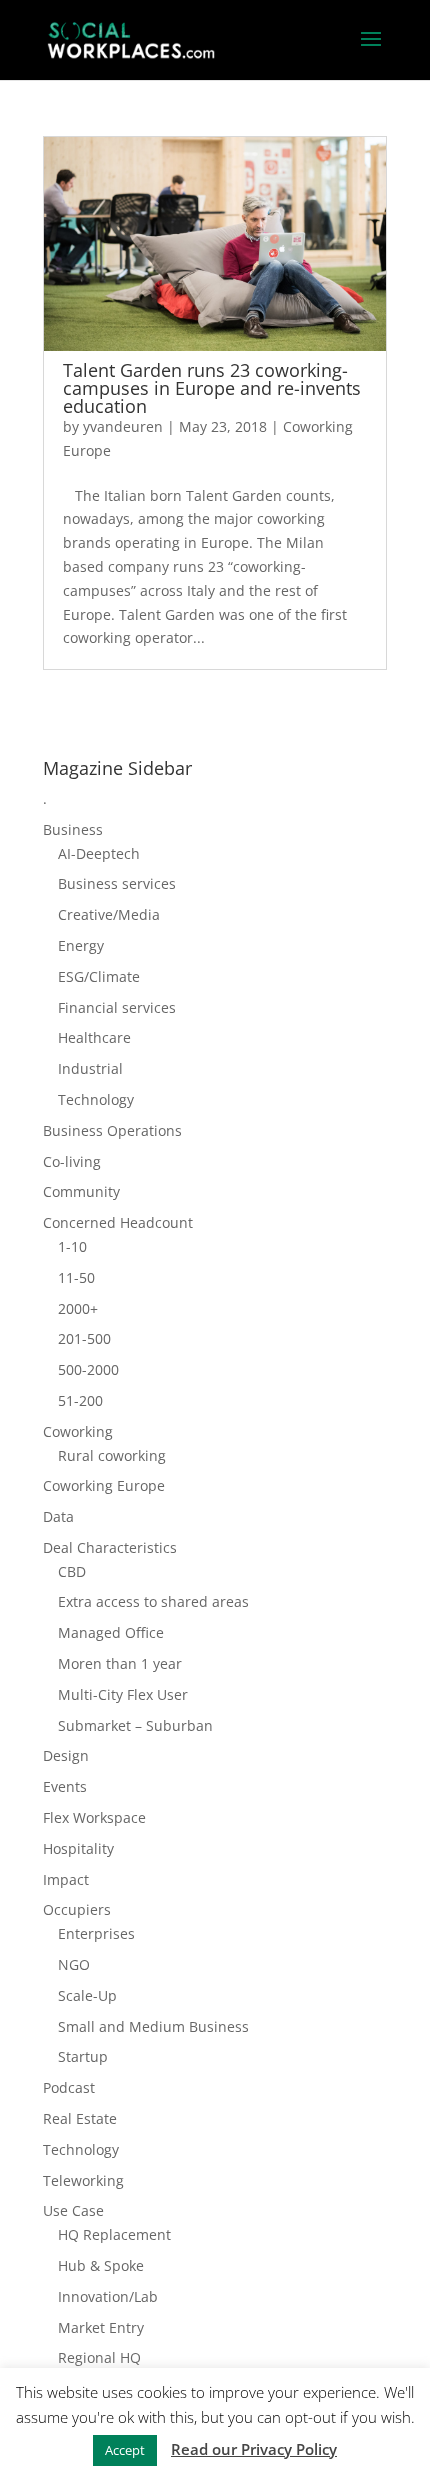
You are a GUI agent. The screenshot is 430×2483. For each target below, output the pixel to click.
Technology (96, 1099)
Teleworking (83, 2180)
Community (81, 1191)
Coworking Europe (104, 1485)
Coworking (78, 1431)
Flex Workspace (94, 1817)
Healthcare (94, 1037)
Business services (117, 883)
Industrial (90, 1068)
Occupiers (77, 1909)
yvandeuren (123, 426)
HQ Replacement (114, 2234)
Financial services (117, 1007)
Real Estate (80, 2118)
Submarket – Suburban (135, 1725)
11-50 (76, 1277)
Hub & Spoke (101, 2265)
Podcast (69, 2087)
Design (66, 1755)
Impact (66, 1879)
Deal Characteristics (110, 1547)
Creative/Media (109, 914)
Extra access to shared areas (153, 1601)
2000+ (78, 1308)
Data (58, 1516)
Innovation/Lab (108, 2296)
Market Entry (101, 2327)
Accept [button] (125, 2450)
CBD (72, 1571)
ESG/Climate (99, 976)
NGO (74, 1964)
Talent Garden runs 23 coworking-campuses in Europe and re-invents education (212, 388)
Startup (83, 2056)
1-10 (72, 1246)
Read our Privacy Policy (254, 2449)
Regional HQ (99, 2357)
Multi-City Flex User (123, 1694)
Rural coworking (112, 1455)
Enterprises (96, 1933)
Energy (81, 945)
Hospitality (78, 1848)
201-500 (84, 1338)
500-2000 (88, 1369)
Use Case (73, 2210)
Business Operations (112, 1130)
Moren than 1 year (120, 1663)
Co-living (72, 1161)
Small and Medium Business (153, 2026)
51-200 (80, 1400)
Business (73, 829)
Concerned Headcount (118, 1222)
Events (65, 1786)
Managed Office (111, 1632)
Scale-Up (87, 1995)
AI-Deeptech (99, 853)
